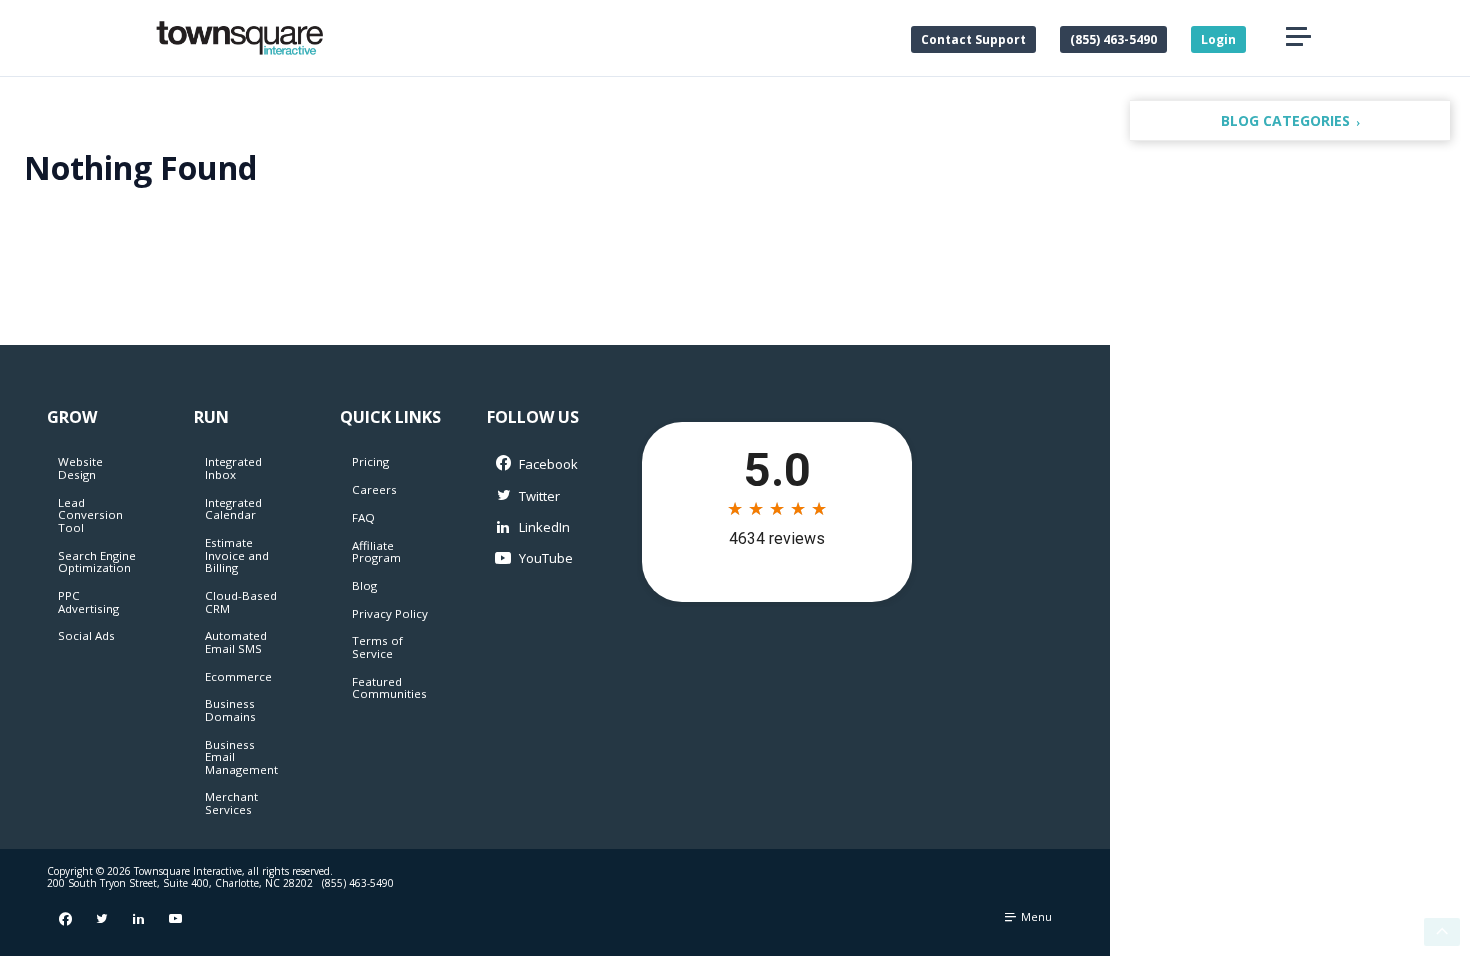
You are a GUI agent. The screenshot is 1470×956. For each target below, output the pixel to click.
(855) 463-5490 (1113, 39)
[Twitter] (539, 496)
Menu (1035, 916)
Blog (364, 585)
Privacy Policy (390, 613)
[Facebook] (539, 464)
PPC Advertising (88, 602)
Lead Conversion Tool (90, 515)
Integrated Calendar (233, 509)
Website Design (80, 468)
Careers (374, 489)
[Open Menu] (1298, 37)
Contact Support (973, 39)
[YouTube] (539, 558)
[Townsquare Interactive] (239, 38)
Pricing (370, 461)
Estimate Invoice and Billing (237, 555)
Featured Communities (389, 688)
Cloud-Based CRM (241, 602)
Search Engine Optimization (97, 562)
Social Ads (86, 635)
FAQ (363, 517)
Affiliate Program (376, 552)
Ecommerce (238, 676)
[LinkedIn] (539, 527)
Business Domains (230, 710)
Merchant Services (231, 803)
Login (1218, 39)
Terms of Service (377, 647)
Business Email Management (241, 757)
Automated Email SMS (236, 642)
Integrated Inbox (233, 468)
